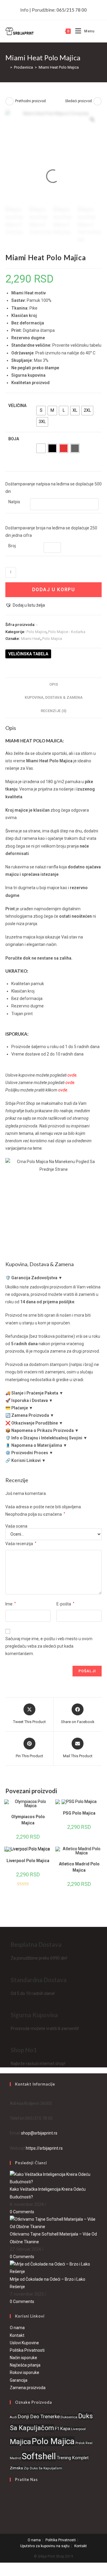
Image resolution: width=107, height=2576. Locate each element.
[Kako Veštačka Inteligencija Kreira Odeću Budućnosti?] (53, 2178)
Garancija (19, 2380)
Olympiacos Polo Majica (28, 1820)
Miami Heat (31, 639)
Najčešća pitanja (25, 2365)
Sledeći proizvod (78, 101)
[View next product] (97, 101)
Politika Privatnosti (27, 2350)
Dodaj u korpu (54, 590)
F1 (57, 2429)
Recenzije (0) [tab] (53, 711)
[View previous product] (10, 101)
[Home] (7, 67)
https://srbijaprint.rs (44, 2148)
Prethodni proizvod (30, 101)
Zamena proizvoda (28, 2388)
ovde (72, 1075)
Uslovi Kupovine (24, 2343)
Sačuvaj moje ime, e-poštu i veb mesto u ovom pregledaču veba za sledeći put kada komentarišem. (49, 1646)
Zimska (16, 2468)
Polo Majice (36, 632)
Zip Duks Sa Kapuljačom (43, 2468)
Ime (11, 1604)
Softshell (39, 2456)
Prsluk (80, 2443)
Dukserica (69, 2417)
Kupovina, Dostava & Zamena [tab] (54, 697)
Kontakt (17, 2335)
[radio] (41, 411)
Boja (14, 439)
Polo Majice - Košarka (67, 632)
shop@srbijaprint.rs (39, 2133)
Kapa (65, 2429)
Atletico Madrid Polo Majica (79, 1867)
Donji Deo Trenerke (39, 2416)
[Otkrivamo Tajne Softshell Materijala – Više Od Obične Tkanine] (53, 2223)
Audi (13, 2417)
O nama (17, 2328)
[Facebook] (11, 2494)
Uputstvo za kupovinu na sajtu (45, 2546)
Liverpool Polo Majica (28, 1861)
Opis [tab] (54, 684)
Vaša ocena (16, 1526)
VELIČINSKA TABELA (28, 654)
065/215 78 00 (72, 10)
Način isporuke (23, 2358)
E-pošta (65, 1604)
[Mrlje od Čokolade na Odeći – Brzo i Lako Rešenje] (53, 2268)
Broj (12, 546)
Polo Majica (52, 639)
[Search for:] (98, 31)
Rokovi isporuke (25, 2372)
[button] (25, 605)
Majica (20, 2442)
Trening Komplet (73, 2458)
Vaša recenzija (21, 1544)
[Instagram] (11, 2509)
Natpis (14, 502)
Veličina (17, 406)
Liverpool (78, 2429)
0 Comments (22, 2212)
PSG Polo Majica (79, 1813)
